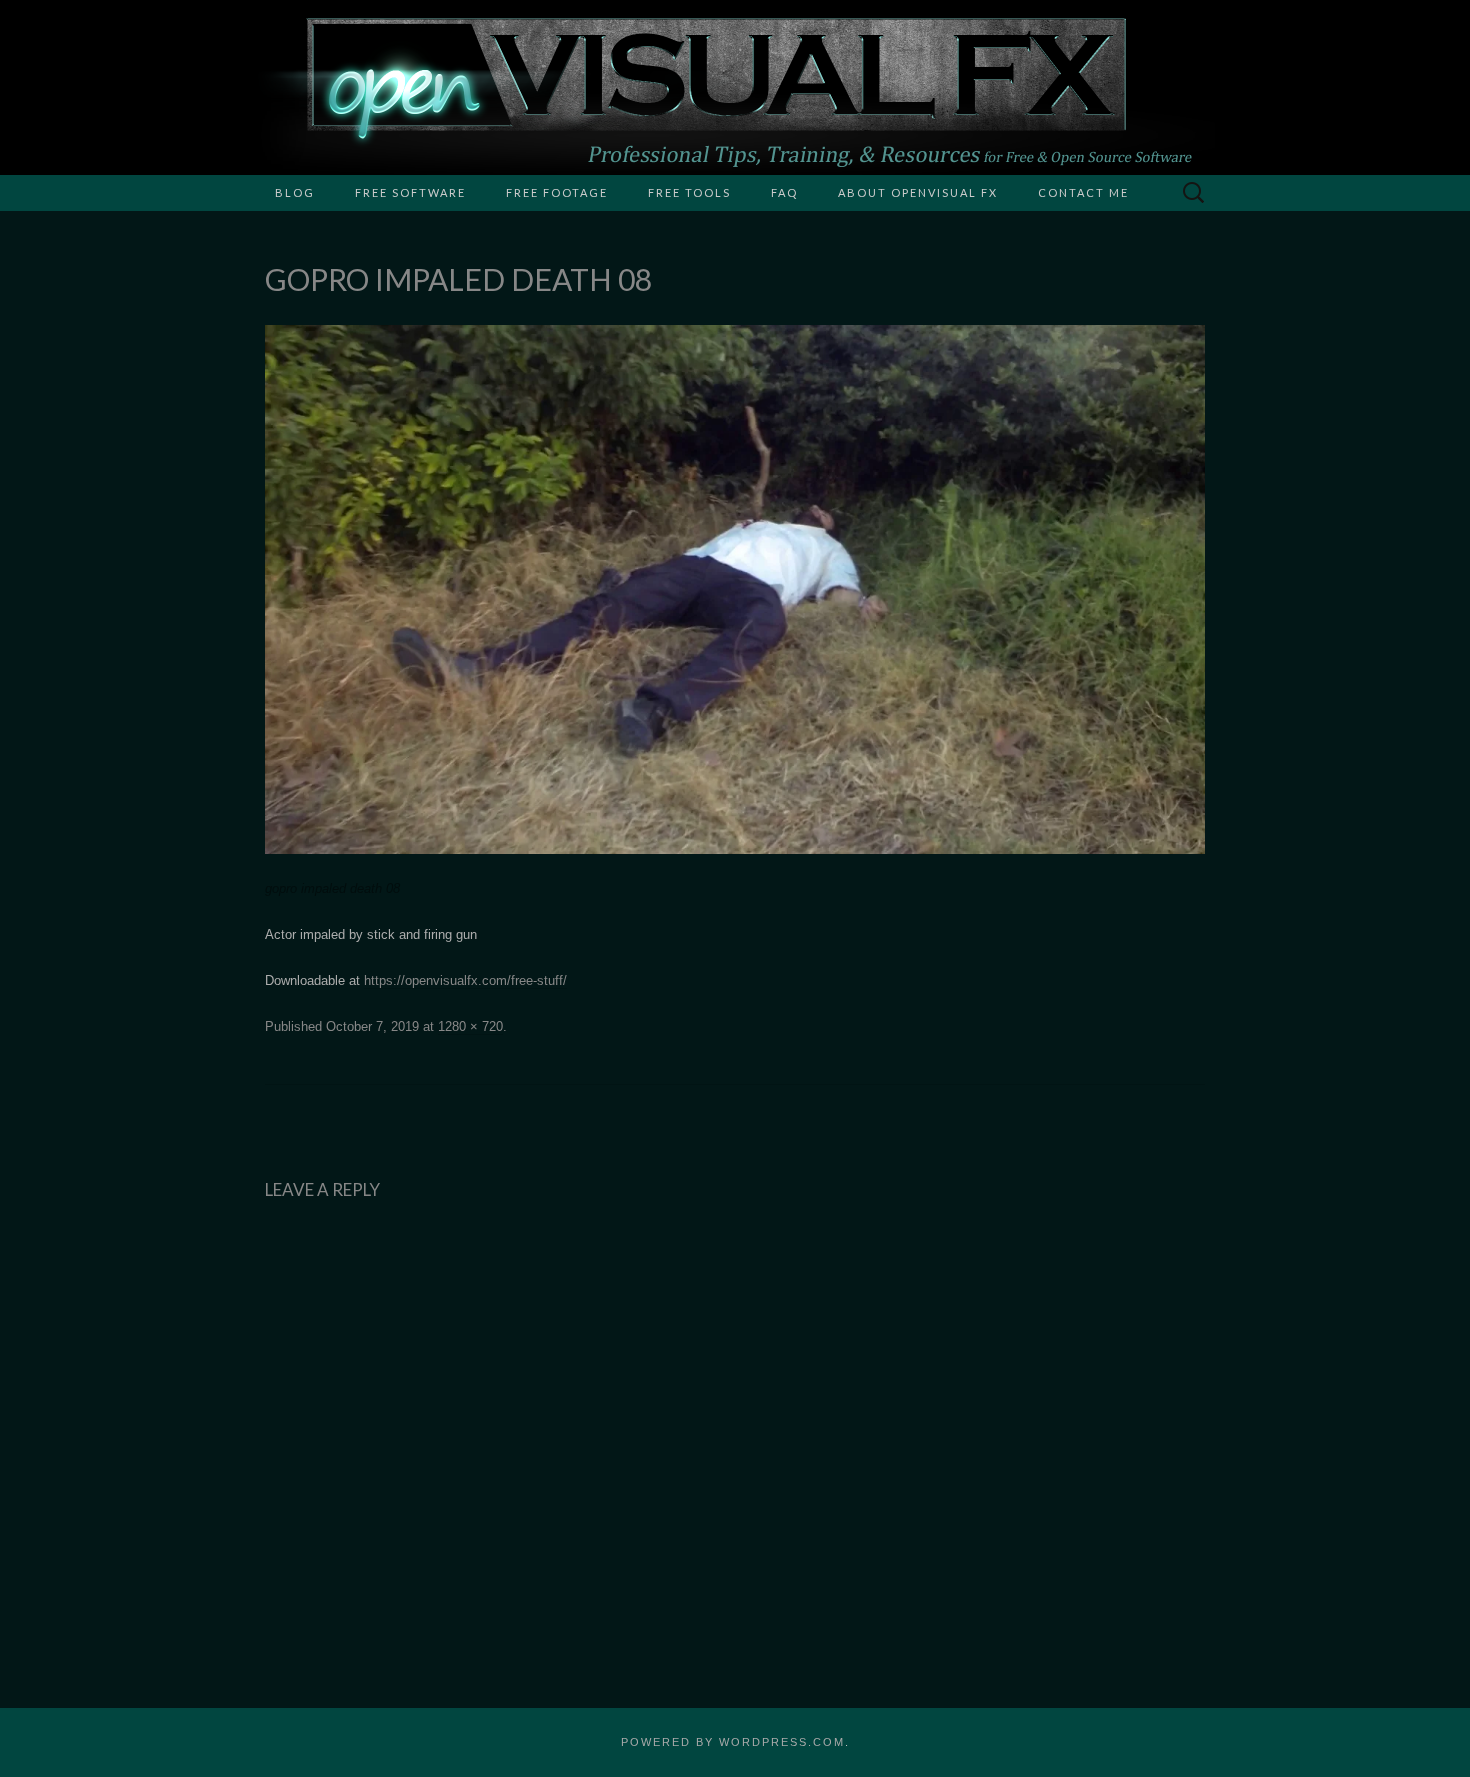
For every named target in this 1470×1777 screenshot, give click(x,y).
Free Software (410, 192)
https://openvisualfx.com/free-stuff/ (465, 980)
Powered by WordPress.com (733, 1742)
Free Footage (557, 192)
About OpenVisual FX (918, 192)
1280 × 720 (470, 1026)
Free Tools (689, 192)
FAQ (784, 192)
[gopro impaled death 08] (735, 589)
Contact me (1083, 192)
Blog (295, 192)
